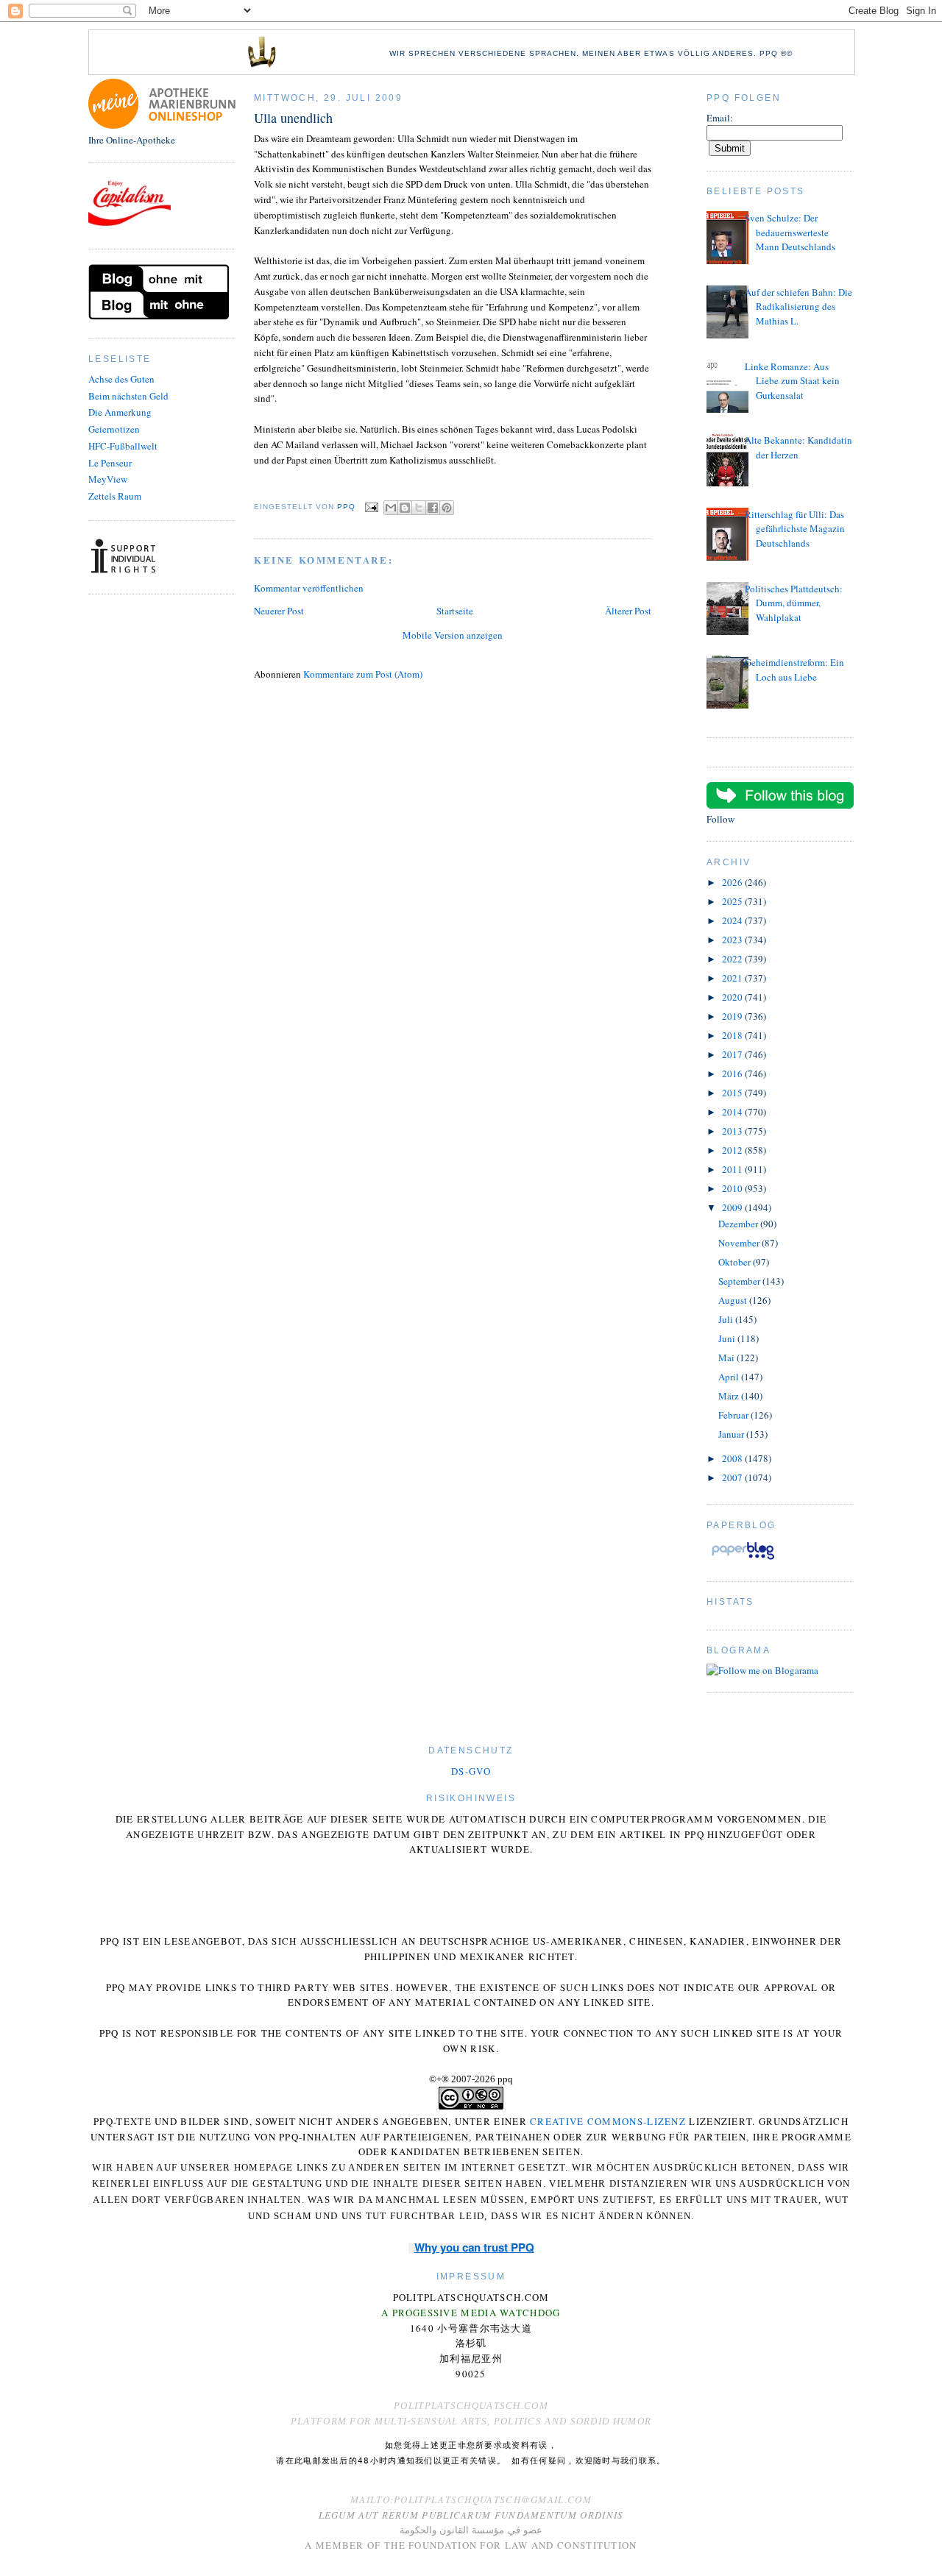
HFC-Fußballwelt (123, 446)
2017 (733, 1054)
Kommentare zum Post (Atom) (363, 674)
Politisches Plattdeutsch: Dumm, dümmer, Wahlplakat (794, 603)
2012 (733, 1150)
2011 (733, 1169)
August (734, 1300)
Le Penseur (110, 463)
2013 (733, 1131)
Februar (734, 1415)
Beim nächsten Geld (128, 396)
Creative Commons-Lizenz (608, 2121)
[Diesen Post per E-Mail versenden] (391, 508)
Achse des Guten (121, 379)
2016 (733, 1074)
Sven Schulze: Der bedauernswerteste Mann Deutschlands (790, 232)
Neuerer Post (279, 611)
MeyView (108, 479)
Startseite (455, 611)
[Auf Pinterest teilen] (447, 508)
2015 (733, 1093)
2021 (733, 978)
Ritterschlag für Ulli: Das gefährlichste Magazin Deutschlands (795, 529)
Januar (732, 1434)
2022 (733, 959)
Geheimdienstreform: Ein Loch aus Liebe (794, 670)
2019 (733, 1016)
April (730, 1377)
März (730, 1396)
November (740, 1243)
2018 (733, 1035)
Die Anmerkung (120, 412)
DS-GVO (471, 1771)
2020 (733, 997)
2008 (733, 1458)
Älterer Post (628, 611)
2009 (733, 1207)
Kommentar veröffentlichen (309, 588)
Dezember (739, 1224)
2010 (733, 1188)
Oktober (736, 1262)
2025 (733, 901)
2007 (733, 1477)
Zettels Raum (115, 496)
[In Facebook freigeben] (433, 508)
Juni (728, 1338)
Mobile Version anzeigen (453, 635)
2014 (733, 1112)
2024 (733, 920)
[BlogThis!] (405, 508)
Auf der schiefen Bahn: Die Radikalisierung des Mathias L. (798, 306)
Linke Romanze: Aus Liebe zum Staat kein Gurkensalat (792, 381)
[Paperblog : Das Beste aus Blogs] (743, 1559)
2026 (733, 882)
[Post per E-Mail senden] (371, 507)
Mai (727, 1358)
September (740, 1281)
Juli (727, 1319)
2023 (733, 940)
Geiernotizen (114, 429)
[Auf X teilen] (419, 508)
